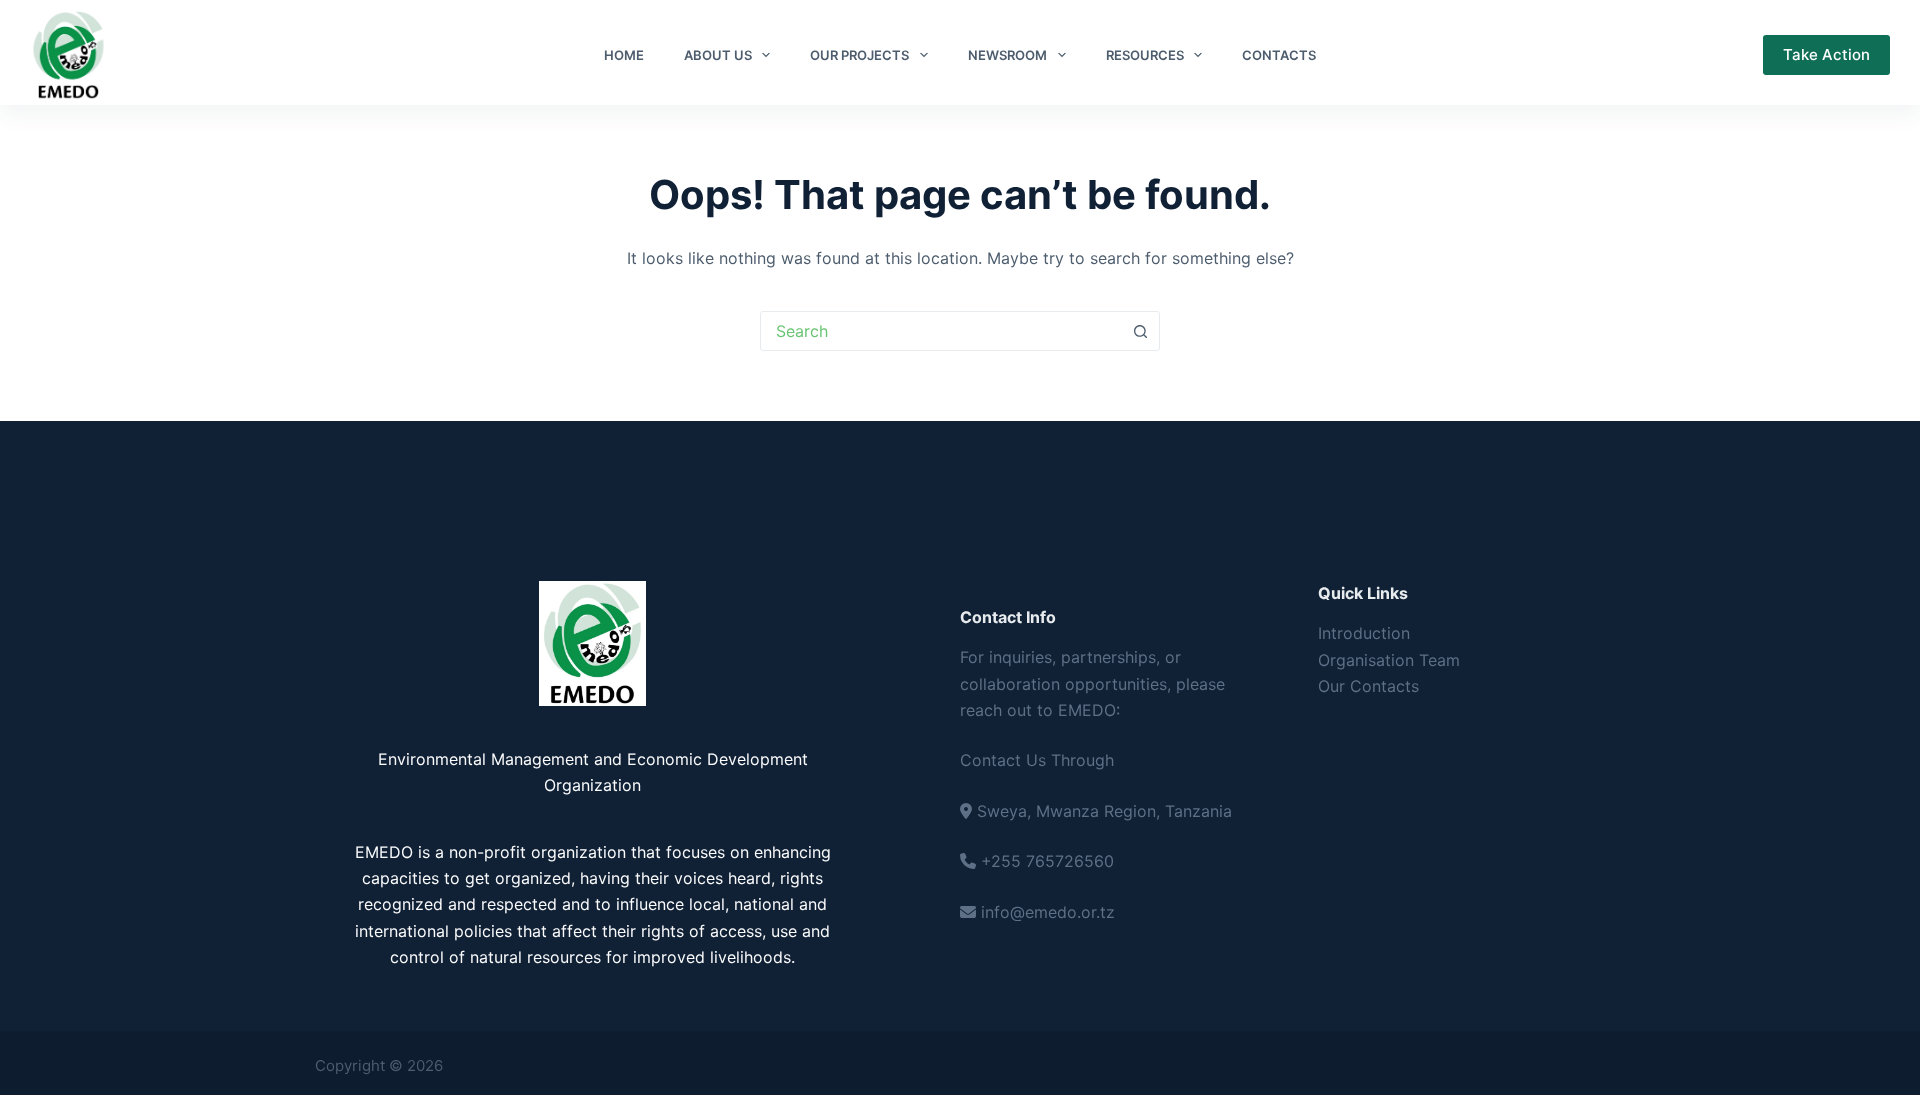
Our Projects (859, 55)
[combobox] (941, 331)
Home (624, 55)
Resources (1145, 55)
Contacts (1279, 55)
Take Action (1826, 54)
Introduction (1364, 633)
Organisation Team (1389, 660)
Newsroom (1007, 55)
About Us (718, 55)
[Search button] (1140, 331)
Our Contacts (1368, 686)
